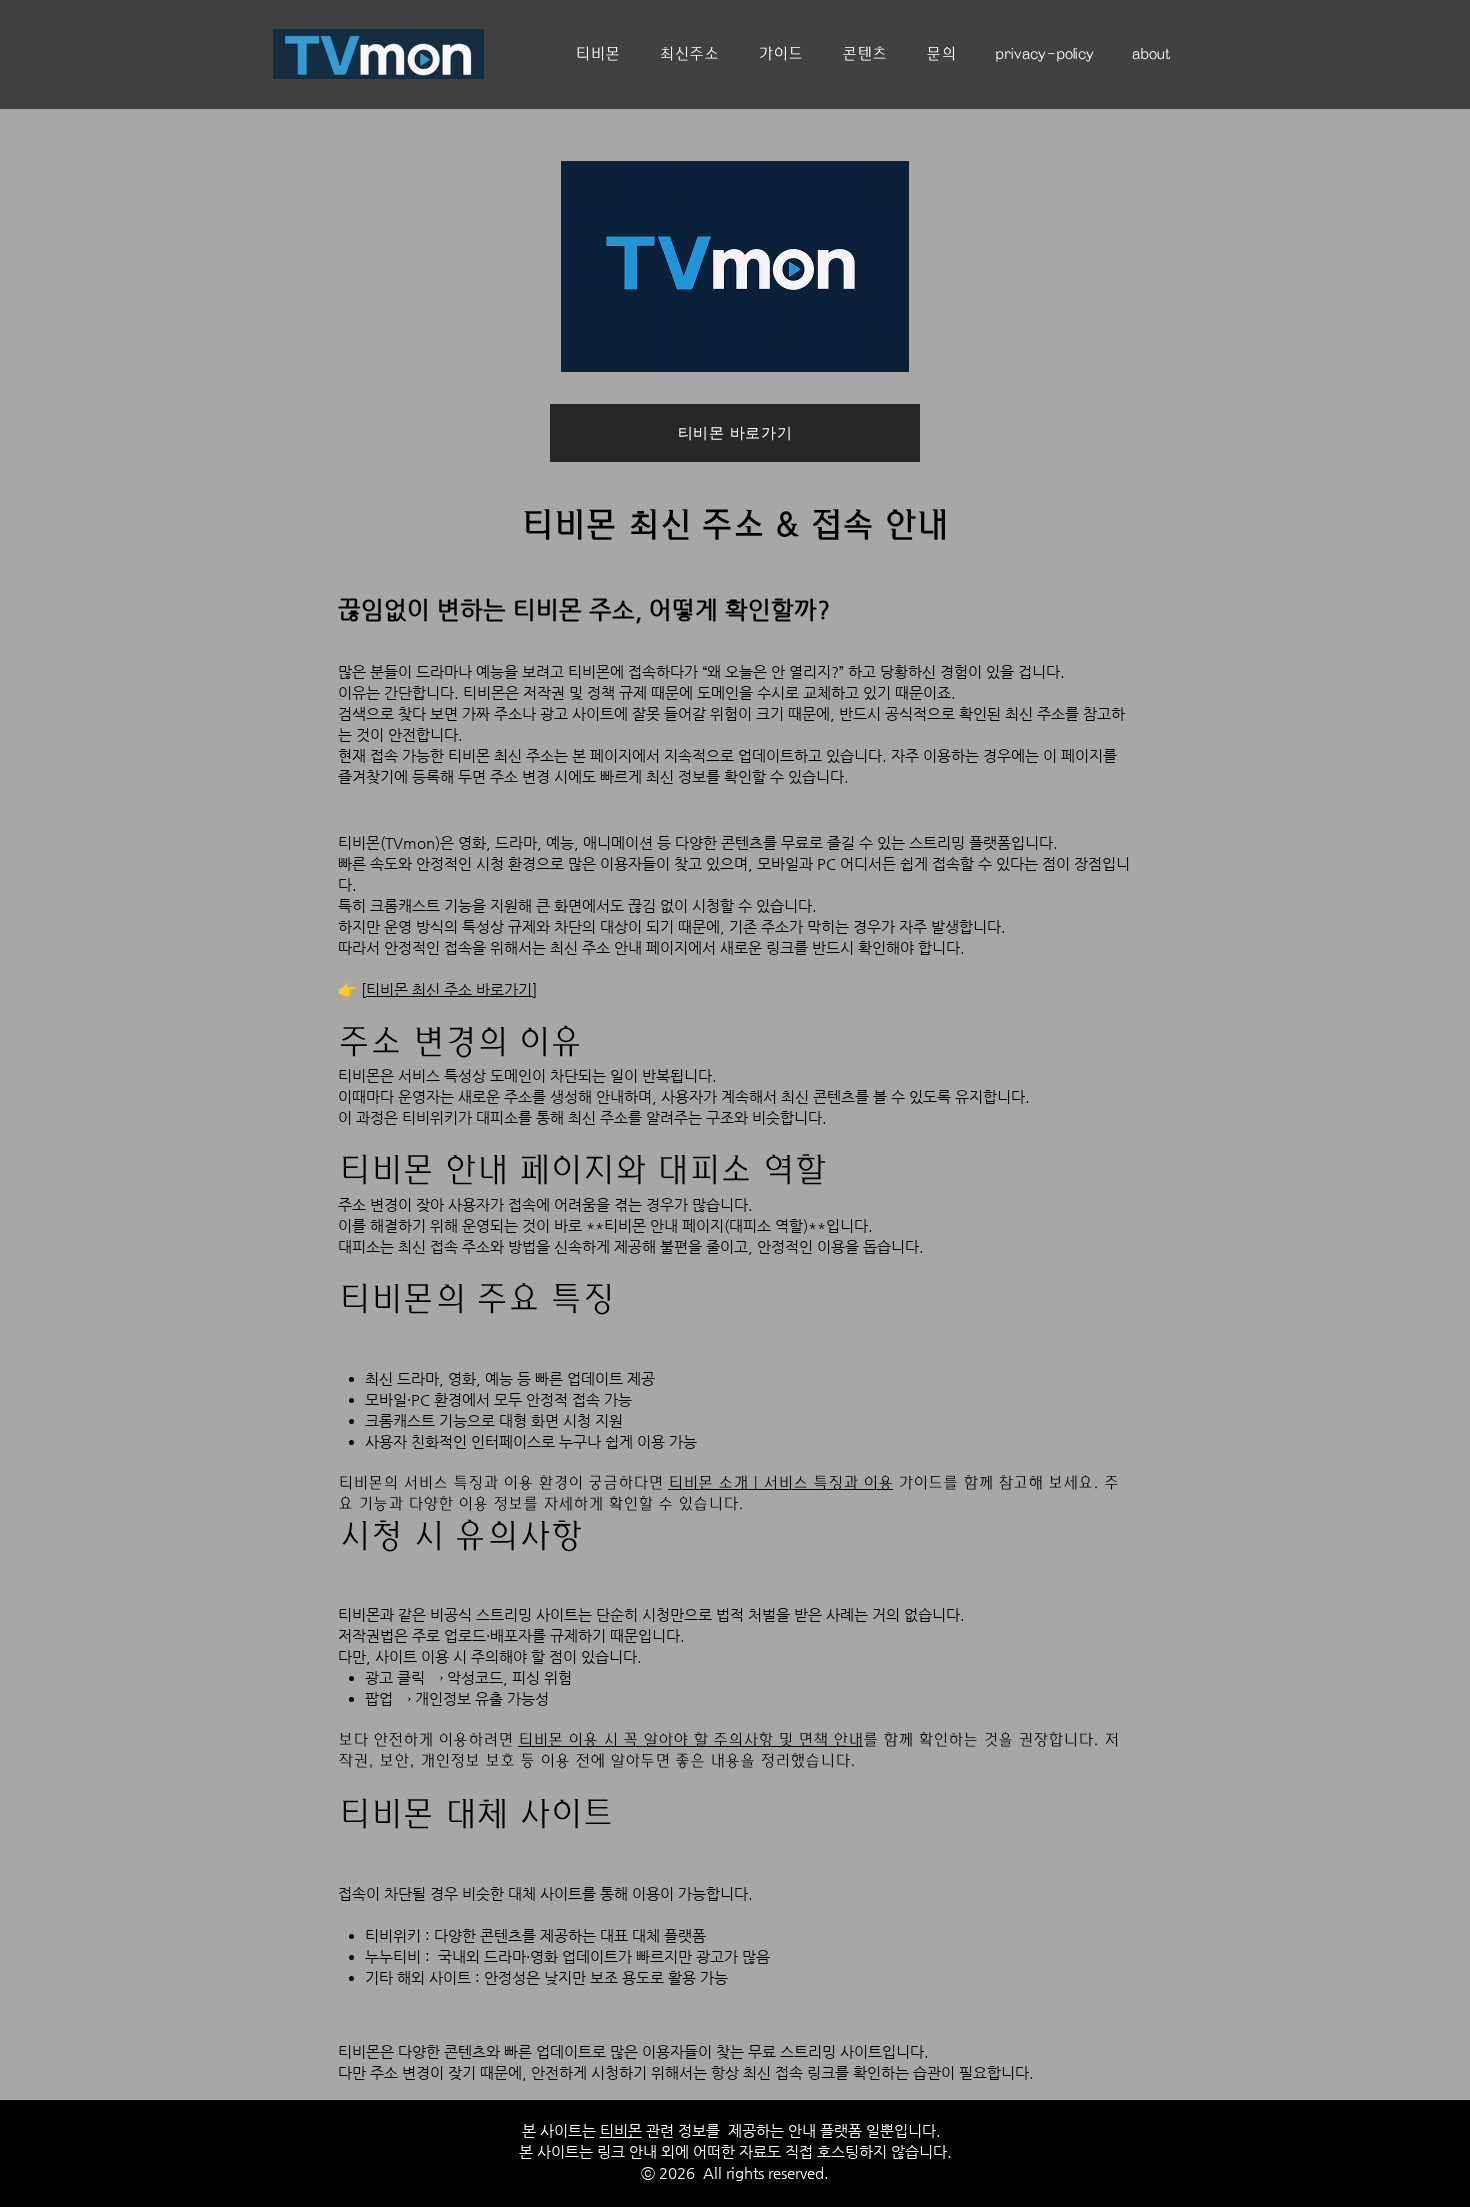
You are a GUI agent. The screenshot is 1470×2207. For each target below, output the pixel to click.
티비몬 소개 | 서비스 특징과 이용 (780, 1483)
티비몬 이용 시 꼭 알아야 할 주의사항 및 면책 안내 (690, 1740)
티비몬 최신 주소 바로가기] (451, 989)
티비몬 (569, 525)
